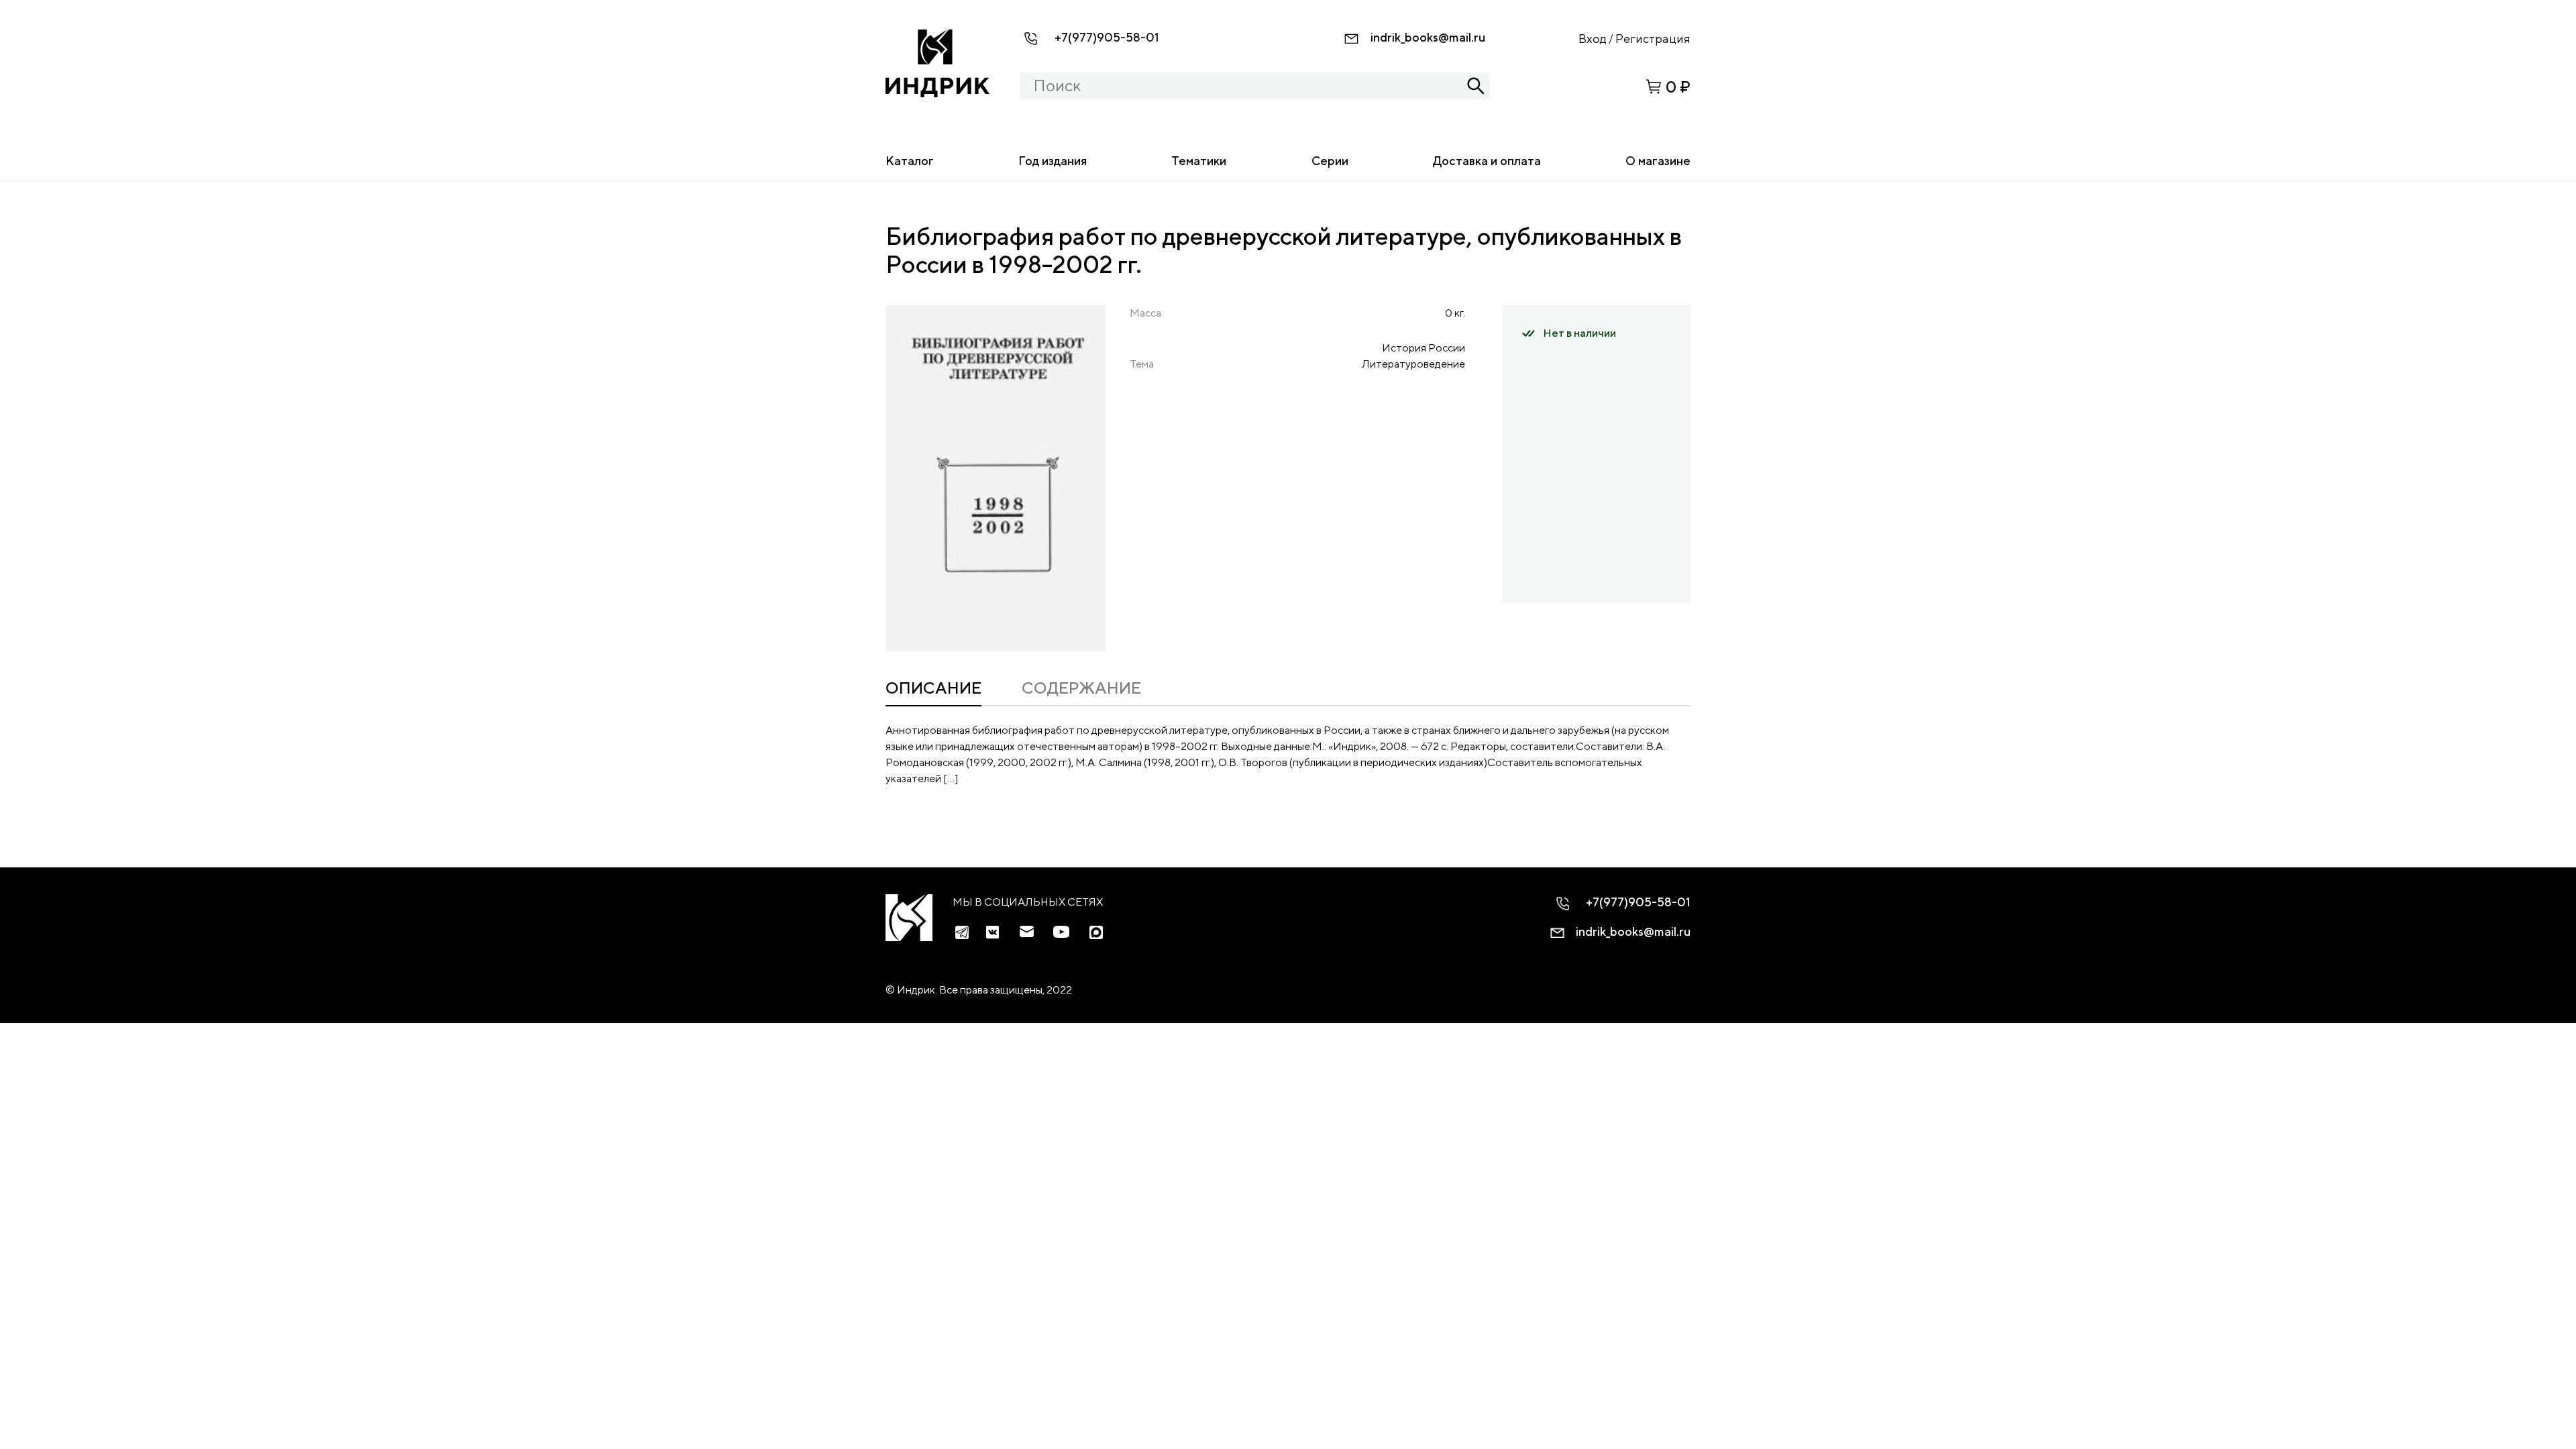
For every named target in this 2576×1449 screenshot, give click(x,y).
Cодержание (1081, 688)
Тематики (1199, 161)
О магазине (1658, 161)
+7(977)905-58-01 (1107, 37)
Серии (1330, 161)
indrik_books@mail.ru (1428, 37)
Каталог (910, 161)
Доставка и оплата (1487, 161)
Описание (933, 688)
